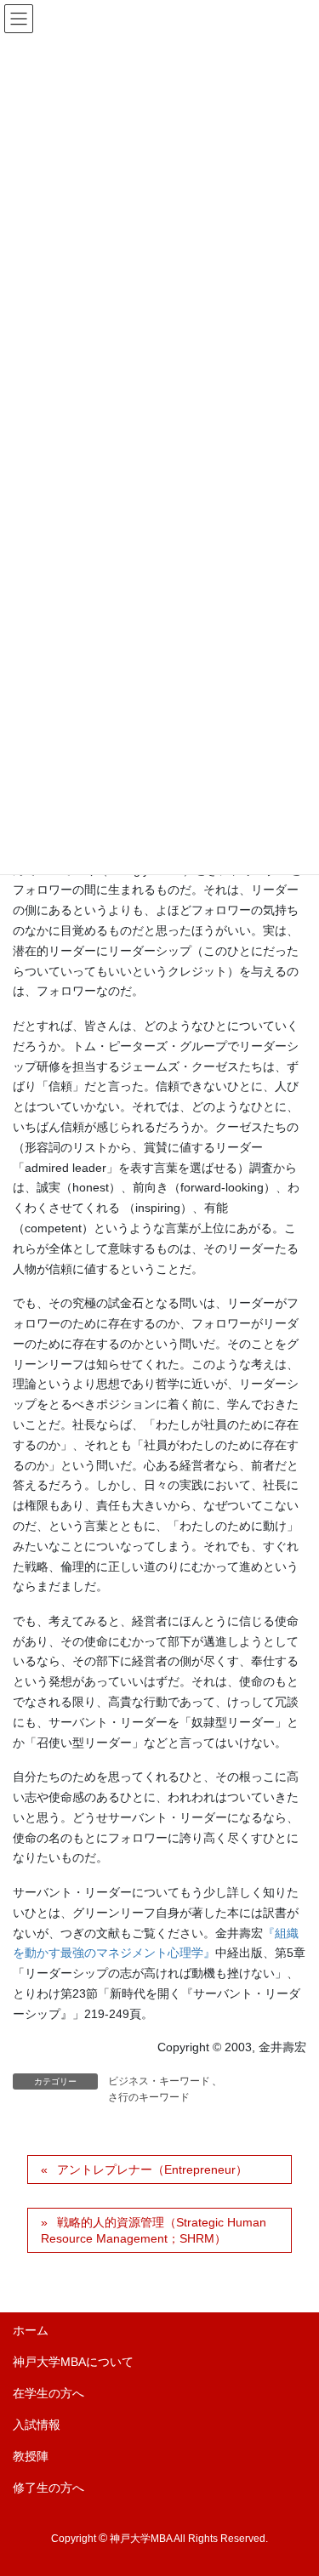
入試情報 (37, 2425)
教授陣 (31, 2456)
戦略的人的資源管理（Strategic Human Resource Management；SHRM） (154, 2231)
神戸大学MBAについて (73, 2362)
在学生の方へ (48, 2393)
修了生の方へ (48, 2488)
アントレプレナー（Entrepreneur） (152, 2169)
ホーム (31, 2330)
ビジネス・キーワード (159, 2081)
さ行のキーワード (149, 2097)
